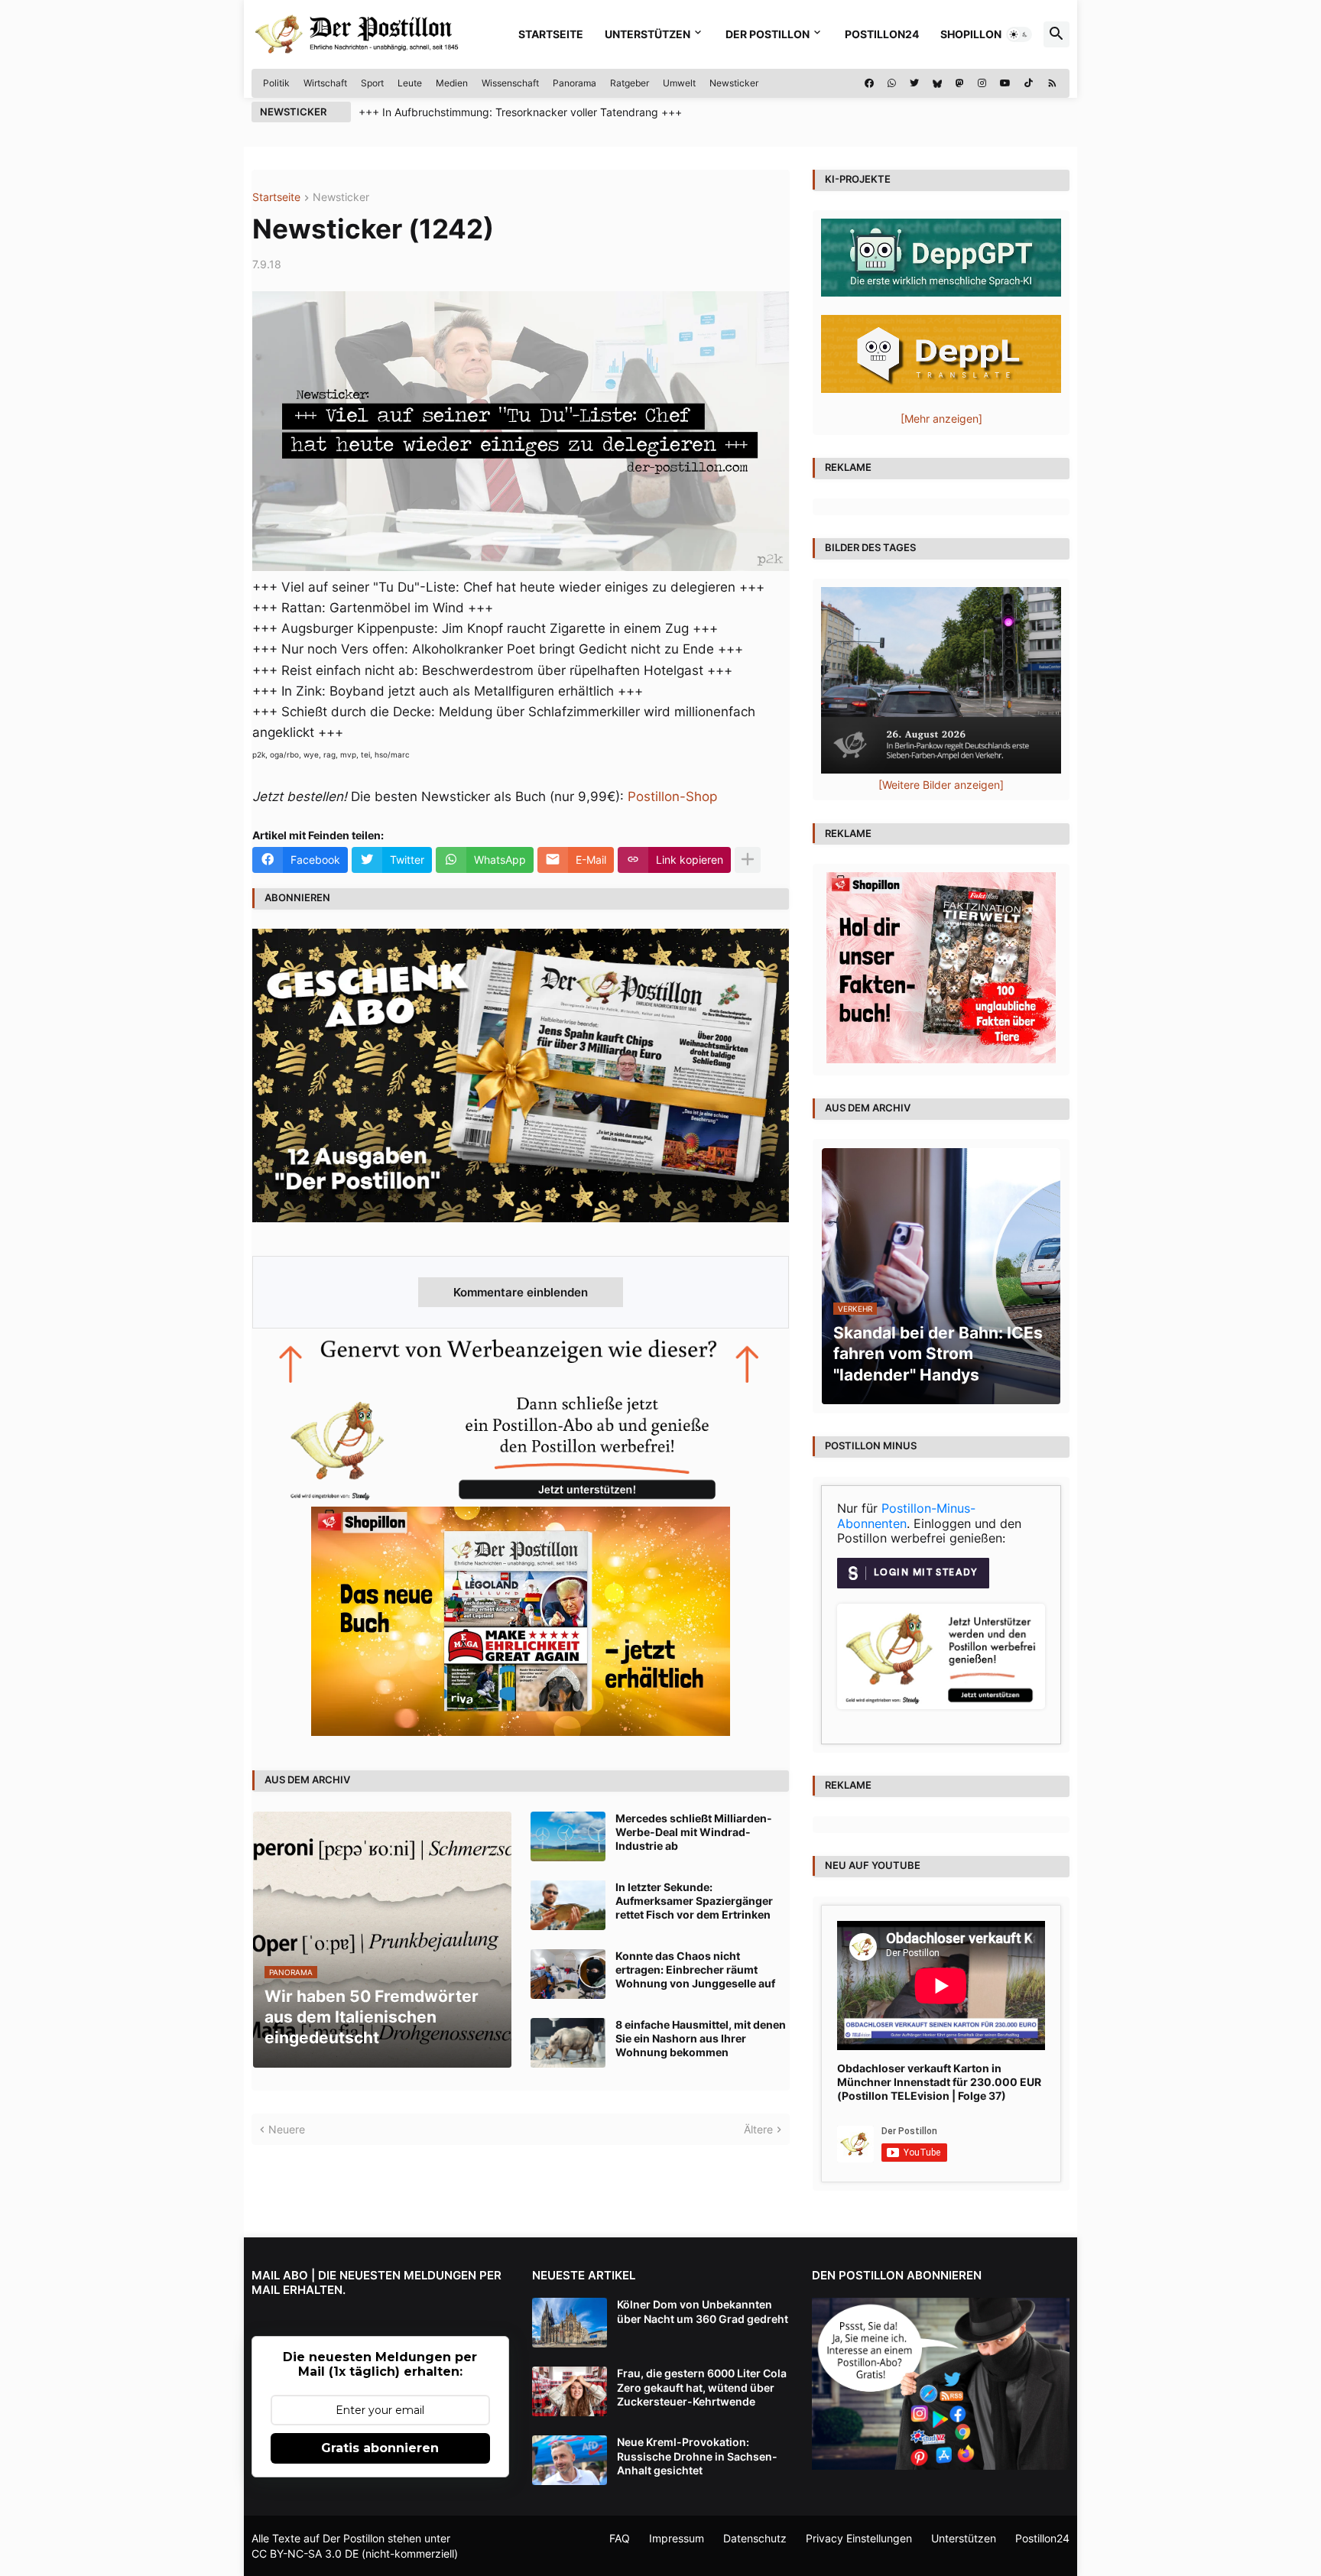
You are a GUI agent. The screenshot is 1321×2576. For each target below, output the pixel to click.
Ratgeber (630, 83)
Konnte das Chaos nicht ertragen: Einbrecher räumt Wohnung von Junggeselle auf (695, 1969)
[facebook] (869, 83)
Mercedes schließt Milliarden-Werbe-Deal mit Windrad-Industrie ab (694, 1832)
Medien (452, 83)
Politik (276, 83)
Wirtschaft (325, 83)
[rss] (1052, 83)
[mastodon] (960, 83)
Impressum (677, 2538)
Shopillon (971, 34)
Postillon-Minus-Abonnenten (906, 1516)
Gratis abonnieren (380, 2448)
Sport (372, 83)
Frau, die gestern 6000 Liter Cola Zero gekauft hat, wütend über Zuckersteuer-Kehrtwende (702, 2387)
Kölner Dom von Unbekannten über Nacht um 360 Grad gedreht (703, 2311)
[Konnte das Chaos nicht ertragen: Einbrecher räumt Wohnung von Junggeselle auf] (568, 1974)
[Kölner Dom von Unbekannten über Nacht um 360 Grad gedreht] (570, 2323)
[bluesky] (937, 83)
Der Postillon (768, 34)
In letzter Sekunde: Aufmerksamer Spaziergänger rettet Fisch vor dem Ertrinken (694, 1901)
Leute (410, 83)
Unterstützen (648, 34)
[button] (1019, 34)
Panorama (574, 83)
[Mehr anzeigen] (748, 860)
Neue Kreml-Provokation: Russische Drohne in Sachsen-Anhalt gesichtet (697, 2456)
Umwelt (679, 83)
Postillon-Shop (672, 796)
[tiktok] (1029, 83)
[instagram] (982, 83)
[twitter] (914, 83)
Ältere (758, 2129)
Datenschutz (755, 2538)
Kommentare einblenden (521, 1292)
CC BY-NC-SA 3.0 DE (305, 2553)
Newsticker (734, 83)
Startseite (551, 34)
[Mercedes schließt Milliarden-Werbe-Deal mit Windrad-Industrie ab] (568, 1836)
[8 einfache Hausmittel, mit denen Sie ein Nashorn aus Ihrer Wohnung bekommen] (568, 2043)
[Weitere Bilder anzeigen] (941, 785)
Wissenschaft (510, 83)
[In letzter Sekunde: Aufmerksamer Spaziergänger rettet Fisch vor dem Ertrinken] (568, 1905)
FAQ (620, 2538)
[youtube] (1005, 83)
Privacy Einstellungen (859, 2538)
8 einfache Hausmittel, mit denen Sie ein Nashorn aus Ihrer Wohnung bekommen (701, 2038)
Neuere (287, 2129)
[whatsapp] (892, 83)
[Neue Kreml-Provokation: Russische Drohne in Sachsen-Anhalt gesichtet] (570, 2460)
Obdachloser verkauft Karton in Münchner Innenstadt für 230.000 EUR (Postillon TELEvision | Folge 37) (939, 2082)
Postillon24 (882, 34)
